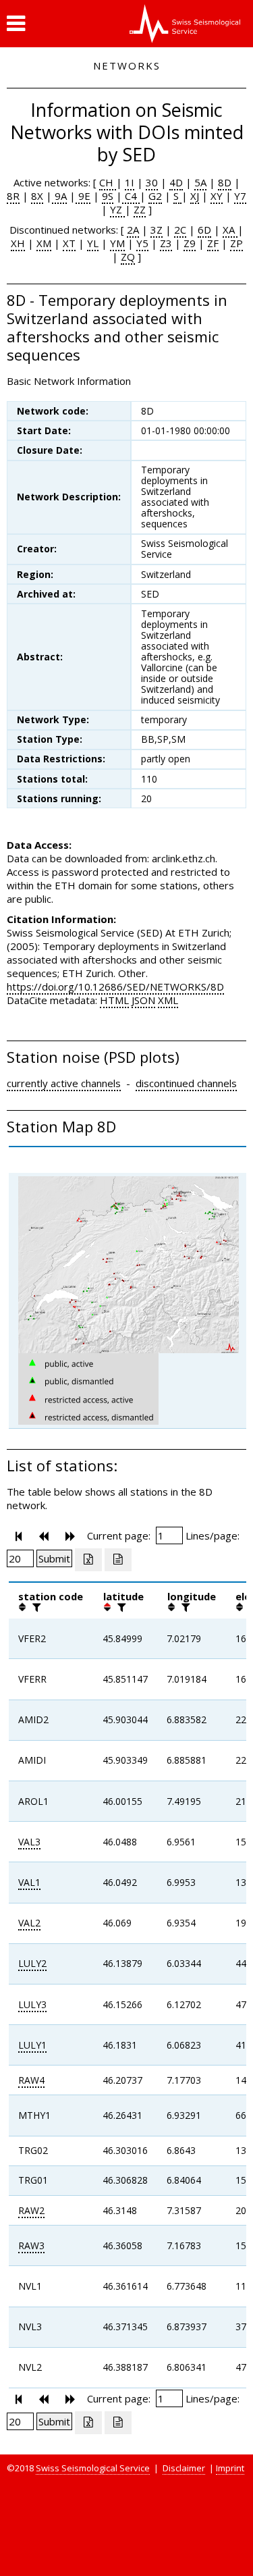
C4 (131, 196)
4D (176, 182)
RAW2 (31, 2210)
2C (180, 230)
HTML (114, 1000)
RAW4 (31, 2080)
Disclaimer (184, 2468)
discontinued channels (186, 1083)
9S (108, 196)
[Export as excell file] (88, 1560)
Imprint (230, 2468)
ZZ (140, 209)
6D (204, 230)
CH (108, 182)
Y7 (240, 196)
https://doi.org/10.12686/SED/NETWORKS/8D (115, 987)
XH (18, 243)
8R (13, 196)
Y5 (142, 243)
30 (152, 182)
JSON (143, 1000)
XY (217, 196)
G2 (155, 196)
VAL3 (29, 1842)
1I (130, 182)
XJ (195, 196)
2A (133, 230)
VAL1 (29, 1882)
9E (83, 196)
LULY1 (32, 2045)
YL (93, 243)
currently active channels (64, 1083)
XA (230, 230)
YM (117, 243)
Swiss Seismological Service (93, 2468)
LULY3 (32, 2004)
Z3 (166, 243)
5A (200, 182)
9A (59, 196)
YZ (117, 209)
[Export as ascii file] (118, 1560)
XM (44, 243)
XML (168, 1000)
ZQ (128, 257)
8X (37, 196)
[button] (16, 24)
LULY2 (32, 1963)
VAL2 (29, 1923)
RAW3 (31, 2245)
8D (225, 182)
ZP (236, 243)
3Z (157, 230)
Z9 (190, 243)
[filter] (35, 1607)
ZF (213, 243)
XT (69, 243)
